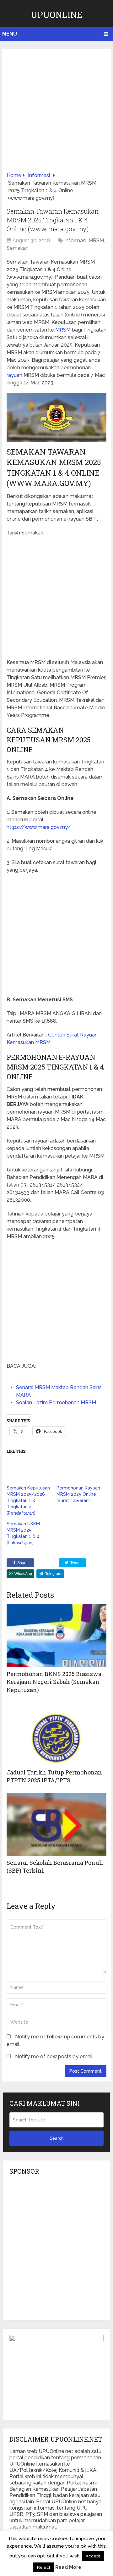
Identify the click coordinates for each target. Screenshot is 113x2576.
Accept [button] (93, 2556)
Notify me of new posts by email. (54, 2056)
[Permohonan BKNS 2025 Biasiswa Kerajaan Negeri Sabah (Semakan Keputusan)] (56, 1635)
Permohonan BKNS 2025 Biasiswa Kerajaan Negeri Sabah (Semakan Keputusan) (54, 1682)
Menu (10, 34)
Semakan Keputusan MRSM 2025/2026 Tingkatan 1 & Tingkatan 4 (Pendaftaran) (28, 1500)
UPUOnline (57, 15)
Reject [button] (44, 2567)
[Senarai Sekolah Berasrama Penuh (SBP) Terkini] (56, 1824)
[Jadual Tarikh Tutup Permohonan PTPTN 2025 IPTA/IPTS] (56, 1734)
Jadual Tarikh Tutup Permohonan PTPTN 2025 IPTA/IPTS (54, 1776)
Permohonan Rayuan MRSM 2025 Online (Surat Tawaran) (78, 1494)
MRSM (96, 240)
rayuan (14, 375)
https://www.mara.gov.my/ (39, 827)
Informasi (75, 240)
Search (57, 2138)
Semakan (18, 248)
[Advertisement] (56, 113)
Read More (68, 2567)
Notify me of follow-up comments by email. (55, 2040)
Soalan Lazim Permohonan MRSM (56, 1403)
